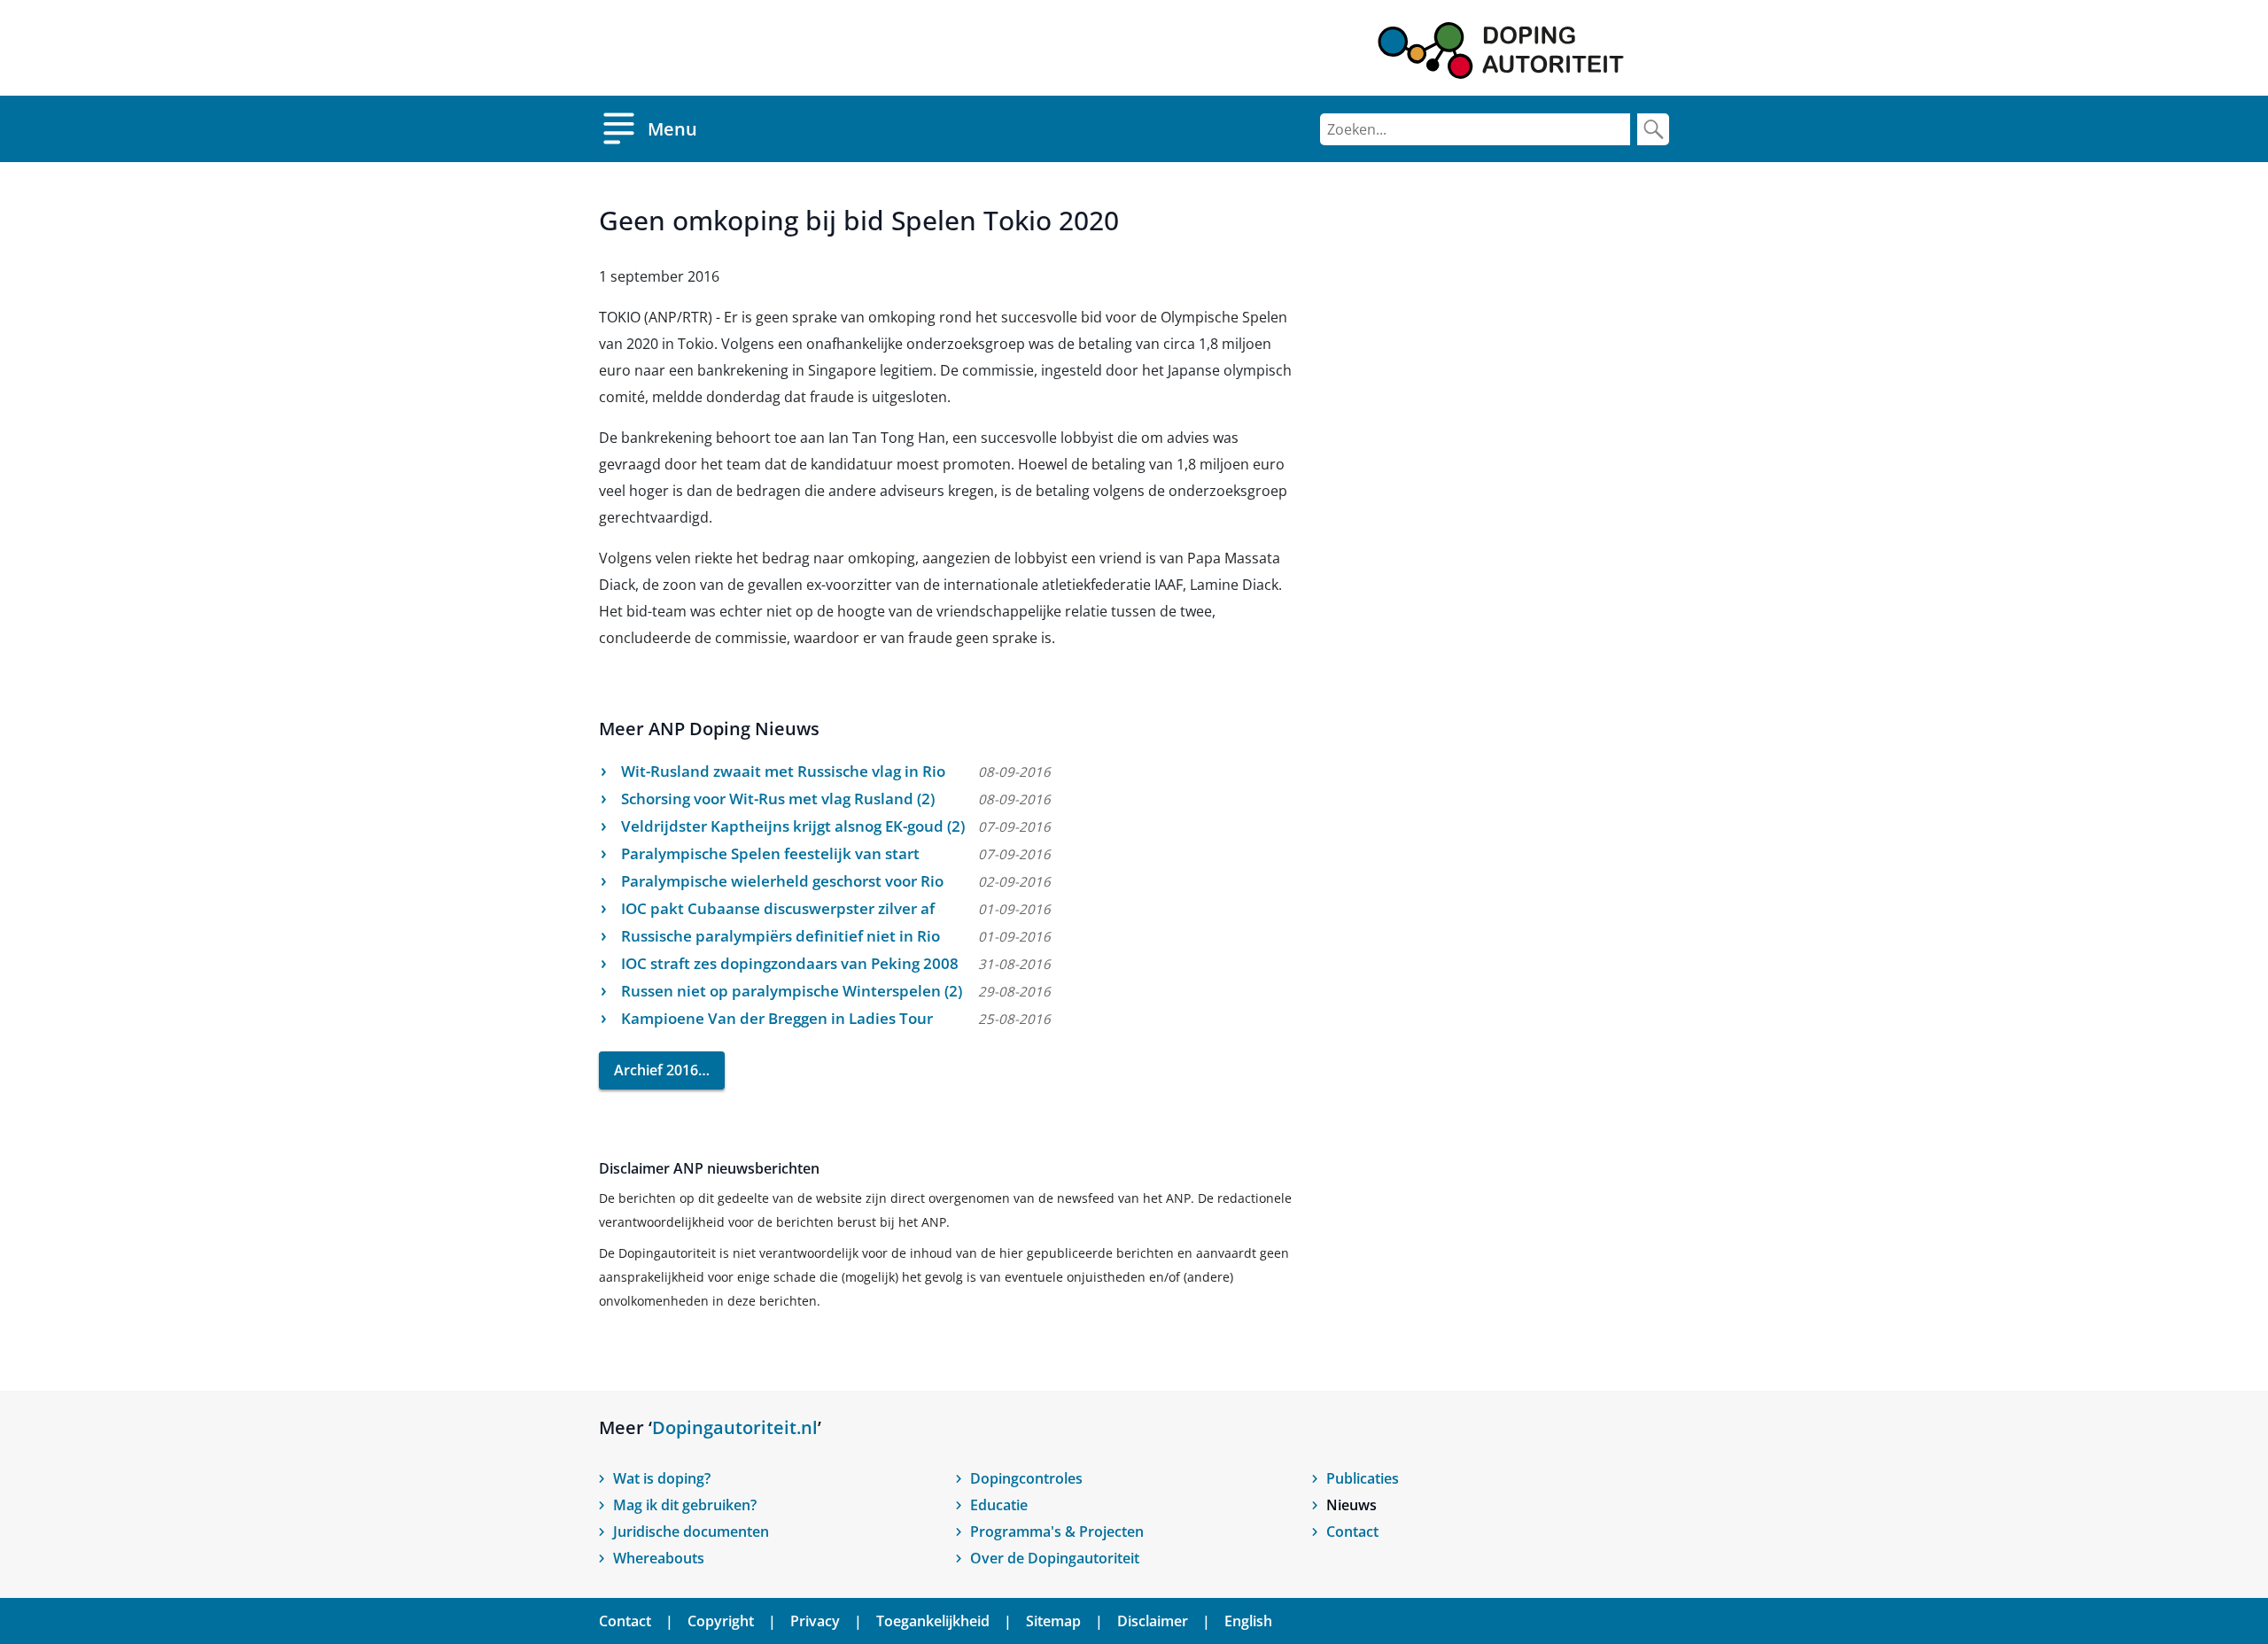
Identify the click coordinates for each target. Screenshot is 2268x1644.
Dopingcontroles (1026, 1478)
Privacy (815, 1621)
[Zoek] (1653, 129)
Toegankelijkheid (933, 1621)
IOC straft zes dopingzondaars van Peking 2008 (790, 963)
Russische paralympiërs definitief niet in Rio (781, 936)
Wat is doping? (662, 1478)
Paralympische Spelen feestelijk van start (770, 853)
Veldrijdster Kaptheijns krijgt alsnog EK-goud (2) (793, 826)
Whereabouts (659, 1558)
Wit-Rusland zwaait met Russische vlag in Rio (783, 771)
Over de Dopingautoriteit (1055, 1558)
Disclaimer (1153, 1621)
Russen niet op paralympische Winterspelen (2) (792, 991)
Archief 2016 (656, 1070)
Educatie (999, 1505)
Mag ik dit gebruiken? (685, 1505)
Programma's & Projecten (1057, 1532)
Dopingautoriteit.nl (735, 1427)
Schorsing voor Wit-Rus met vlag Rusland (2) (778, 799)
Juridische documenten (691, 1532)
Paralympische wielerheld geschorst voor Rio (782, 881)
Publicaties (1363, 1478)
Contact (1352, 1532)
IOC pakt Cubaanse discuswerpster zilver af (778, 908)
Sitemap (1053, 1621)
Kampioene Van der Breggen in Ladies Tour (777, 1018)
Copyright (721, 1621)
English (1248, 1621)
